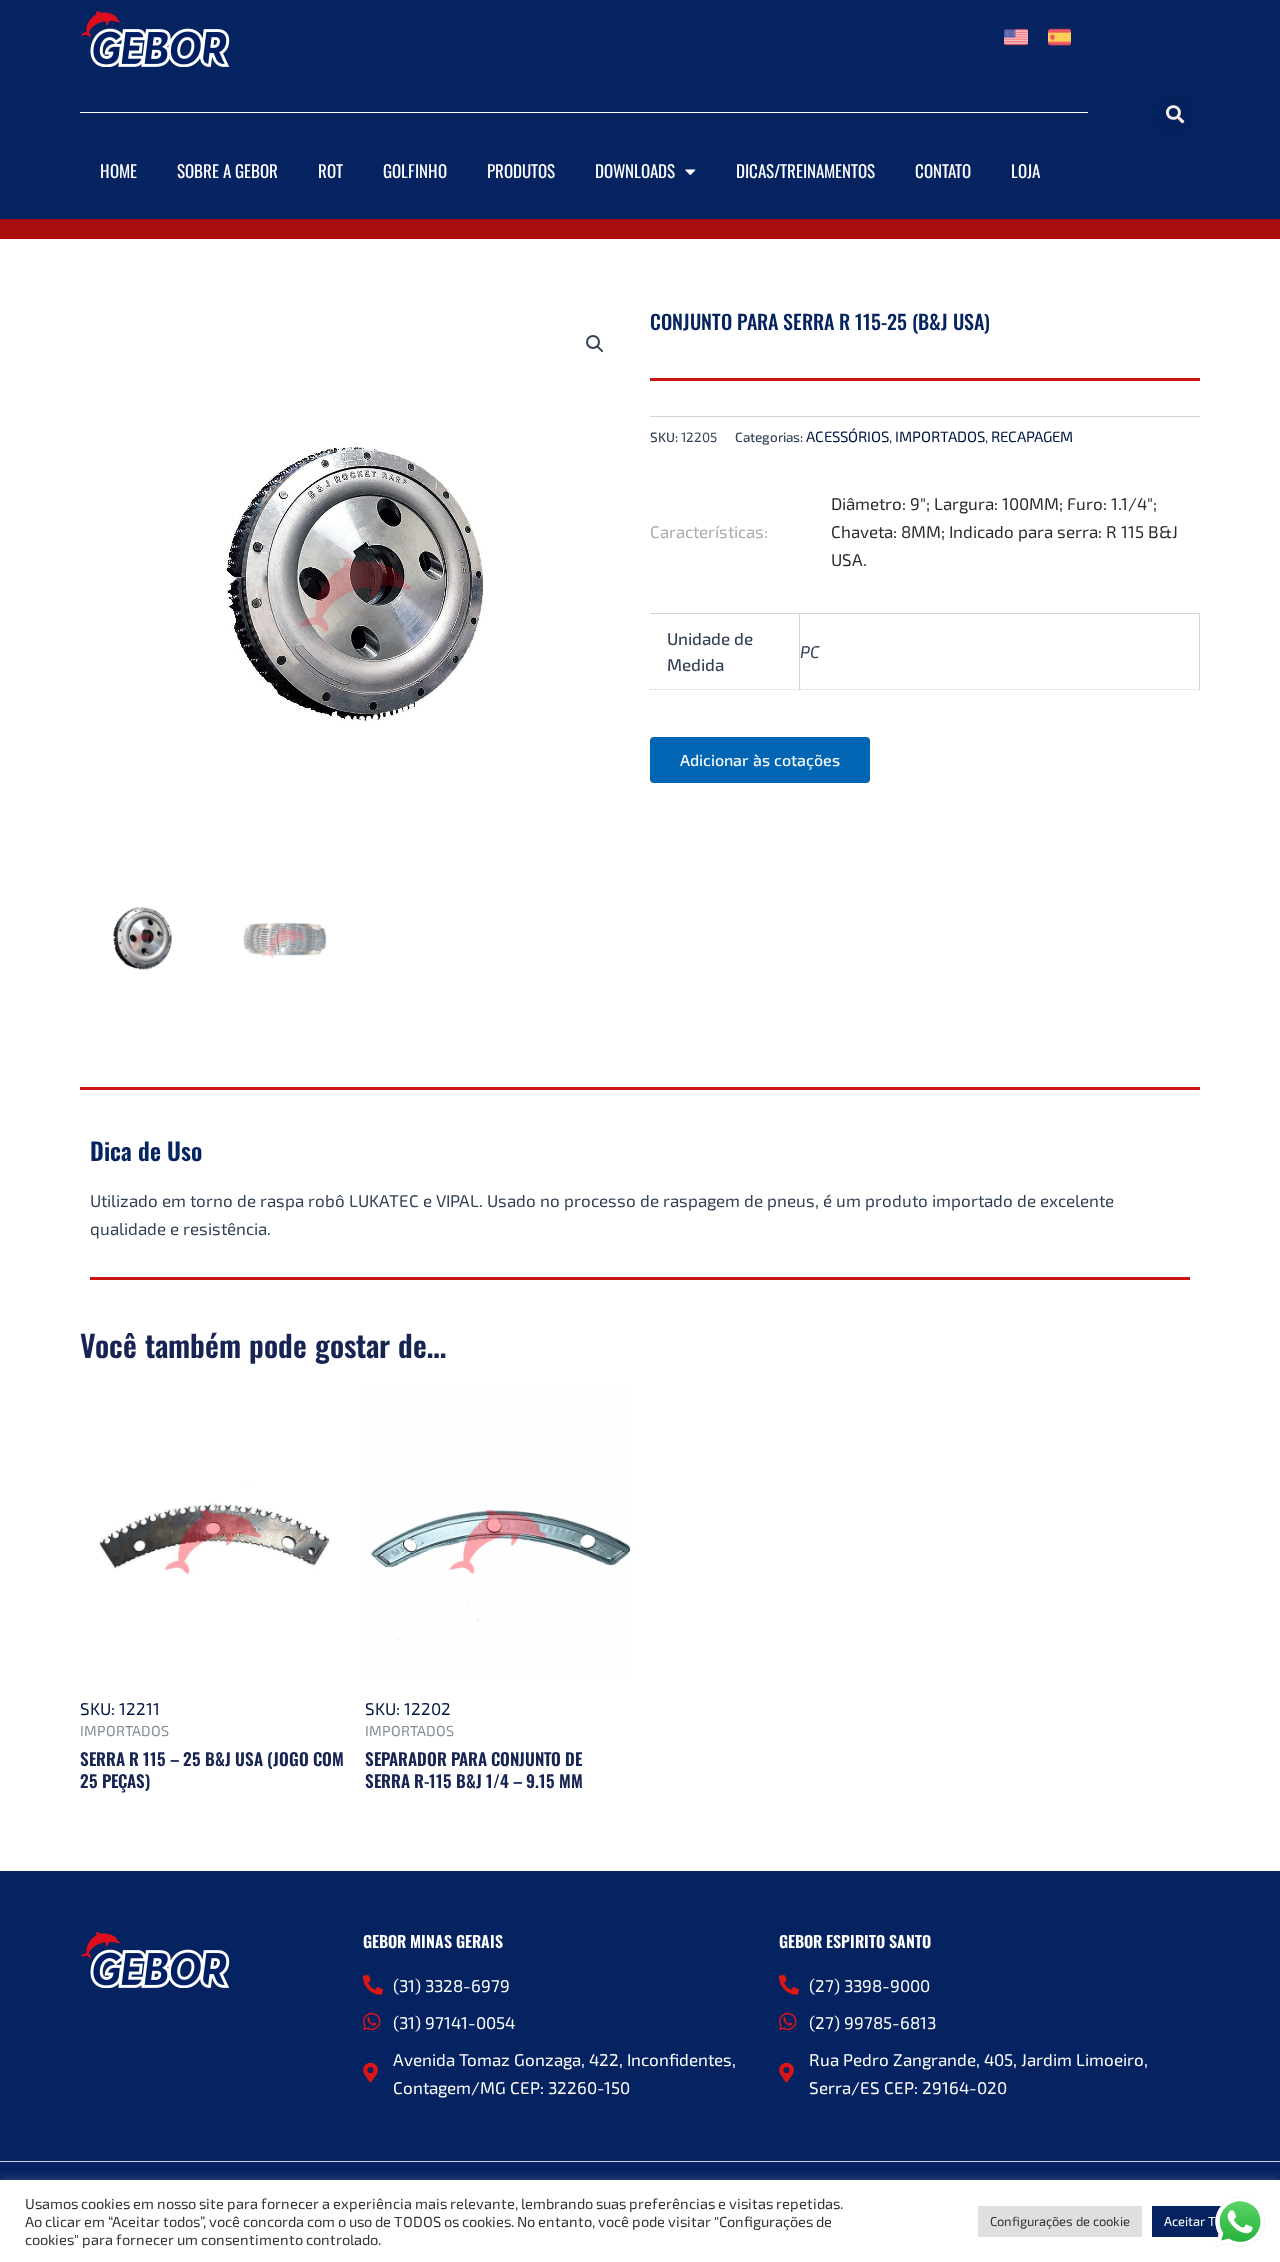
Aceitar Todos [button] (1203, 2221)
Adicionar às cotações (760, 759)
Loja (1025, 170)
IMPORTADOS (940, 436)
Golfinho (415, 170)
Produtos (521, 170)
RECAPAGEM (1032, 436)
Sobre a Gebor (227, 170)
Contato (943, 170)
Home (118, 170)
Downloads (635, 170)
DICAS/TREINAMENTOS (805, 170)
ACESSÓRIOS (847, 436)
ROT (330, 170)
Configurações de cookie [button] (1060, 2221)
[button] (1174, 113)
